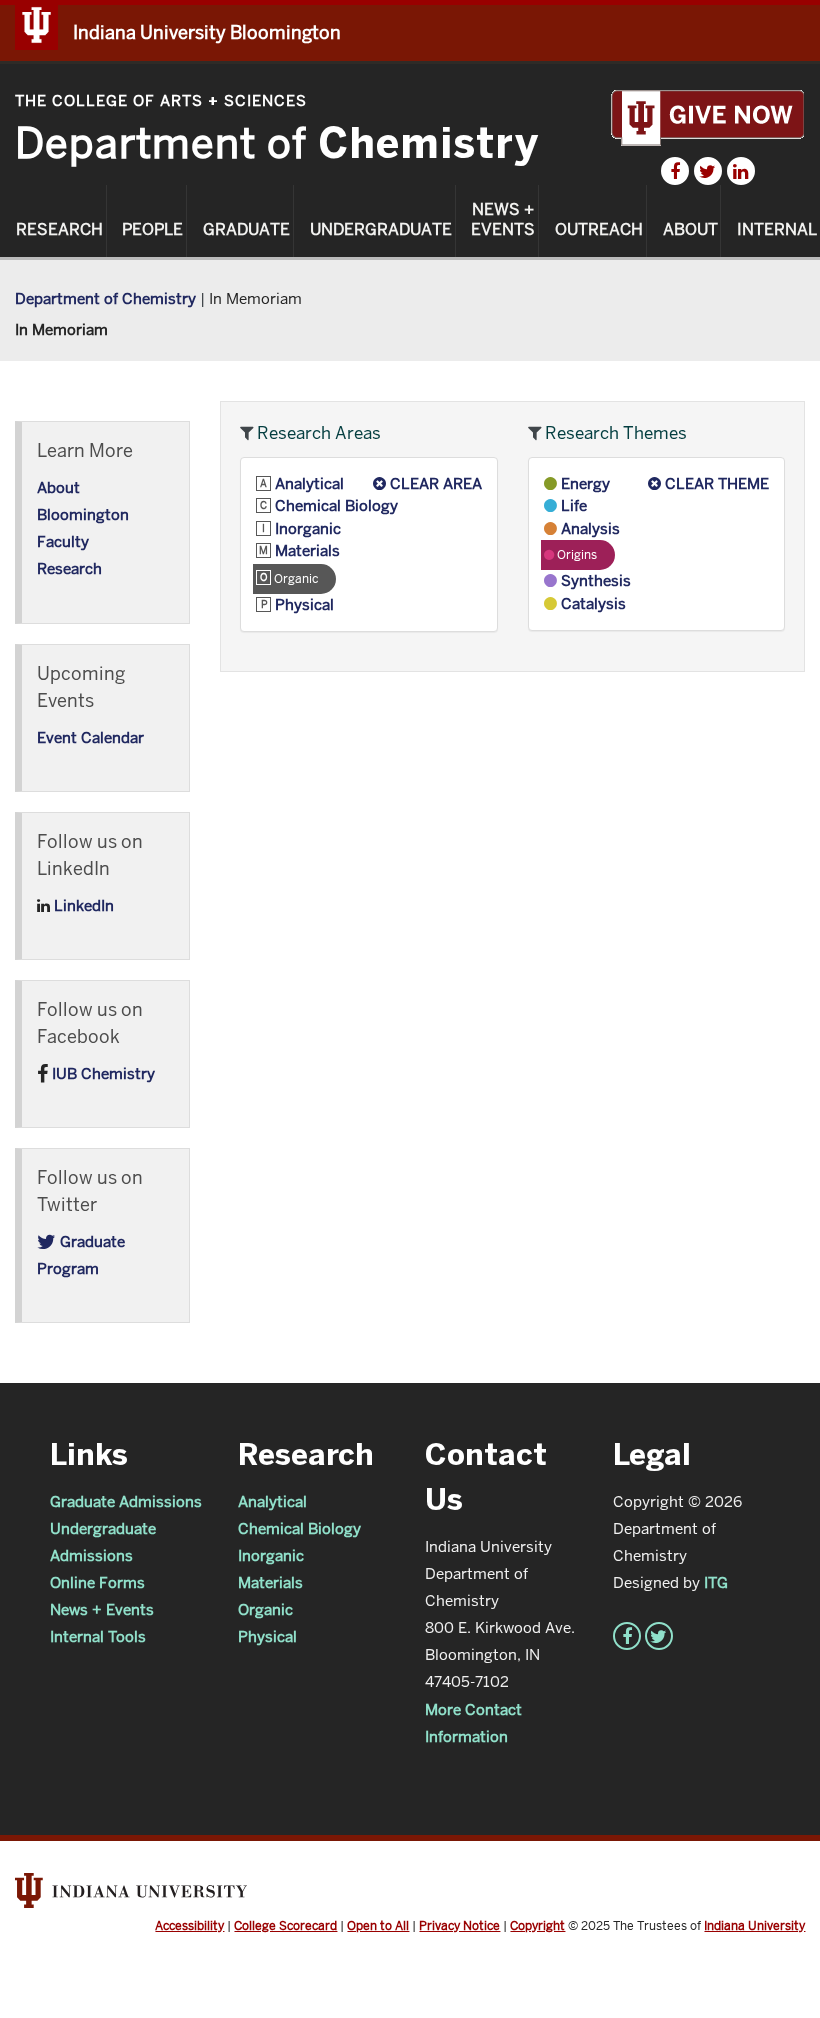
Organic (265, 1609)
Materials (305, 550)
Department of (277, 143)
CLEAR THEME (715, 483)
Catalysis (591, 603)
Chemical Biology (334, 505)
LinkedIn (82, 905)
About (690, 230)
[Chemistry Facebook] (675, 171)
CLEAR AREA (434, 483)
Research (59, 230)
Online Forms (97, 1582)
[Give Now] (707, 116)
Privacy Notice (459, 1925)
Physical (302, 604)
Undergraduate (381, 230)
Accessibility (189, 1925)
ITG (716, 1582)
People (152, 230)
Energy (583, 483)
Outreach (599, 230)
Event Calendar (90, 737)
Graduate (246, 230)
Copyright (537, 1925)
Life (572, 505)
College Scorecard (285, 1925)
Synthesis (594, 580)
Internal (777, 230)
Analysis (588, 528)
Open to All (378, 1925)
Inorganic (306, 528)
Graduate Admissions (126, 1501)
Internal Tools (98, 1636)
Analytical (307, 483)
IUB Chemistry (101, 1073)
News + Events (503, 220)
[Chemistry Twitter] (708, 171)
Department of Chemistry (105, 298)
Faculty (63, 541)
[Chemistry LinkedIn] (741, 171)
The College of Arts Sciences (161, 100)
